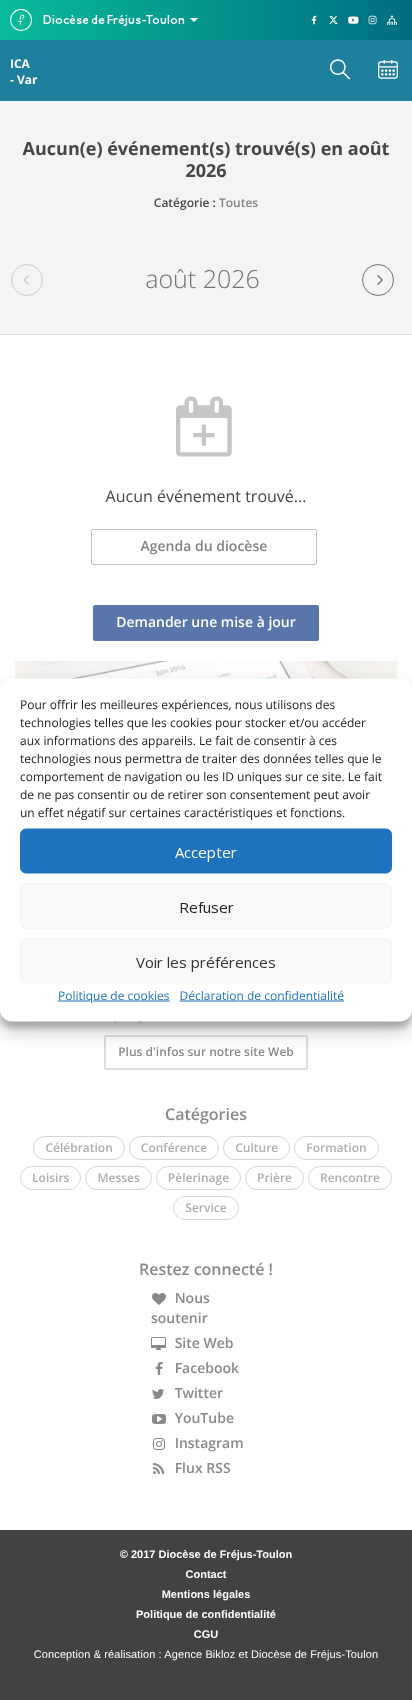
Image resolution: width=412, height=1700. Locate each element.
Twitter (197, 1393)
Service (205, 1207)
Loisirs (50, 1177)
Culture (256, 1147)
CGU (206, 1635)
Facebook (205, 1368)
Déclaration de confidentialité (262, 995)
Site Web (202, 1343)
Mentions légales (206, 1595)
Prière (274, 1177)
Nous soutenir (180, 1308)
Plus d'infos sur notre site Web (206, 1051)
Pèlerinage (198, 1177)
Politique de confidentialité (206, 1615)
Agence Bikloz (199, 1655)
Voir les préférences (206, 961)
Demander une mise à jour (206, 622)
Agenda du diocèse (204, 546)
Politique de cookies (114, 995)
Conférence (174, 1147)
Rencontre (350, 1177)
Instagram (207, 1443)
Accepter (206, 851)
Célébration (78, 1147)
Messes (118, 1177)
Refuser (206, 906)
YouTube (202, 1418)
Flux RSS (201, 1468)
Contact (206, 1575)
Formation (336, 1147)
